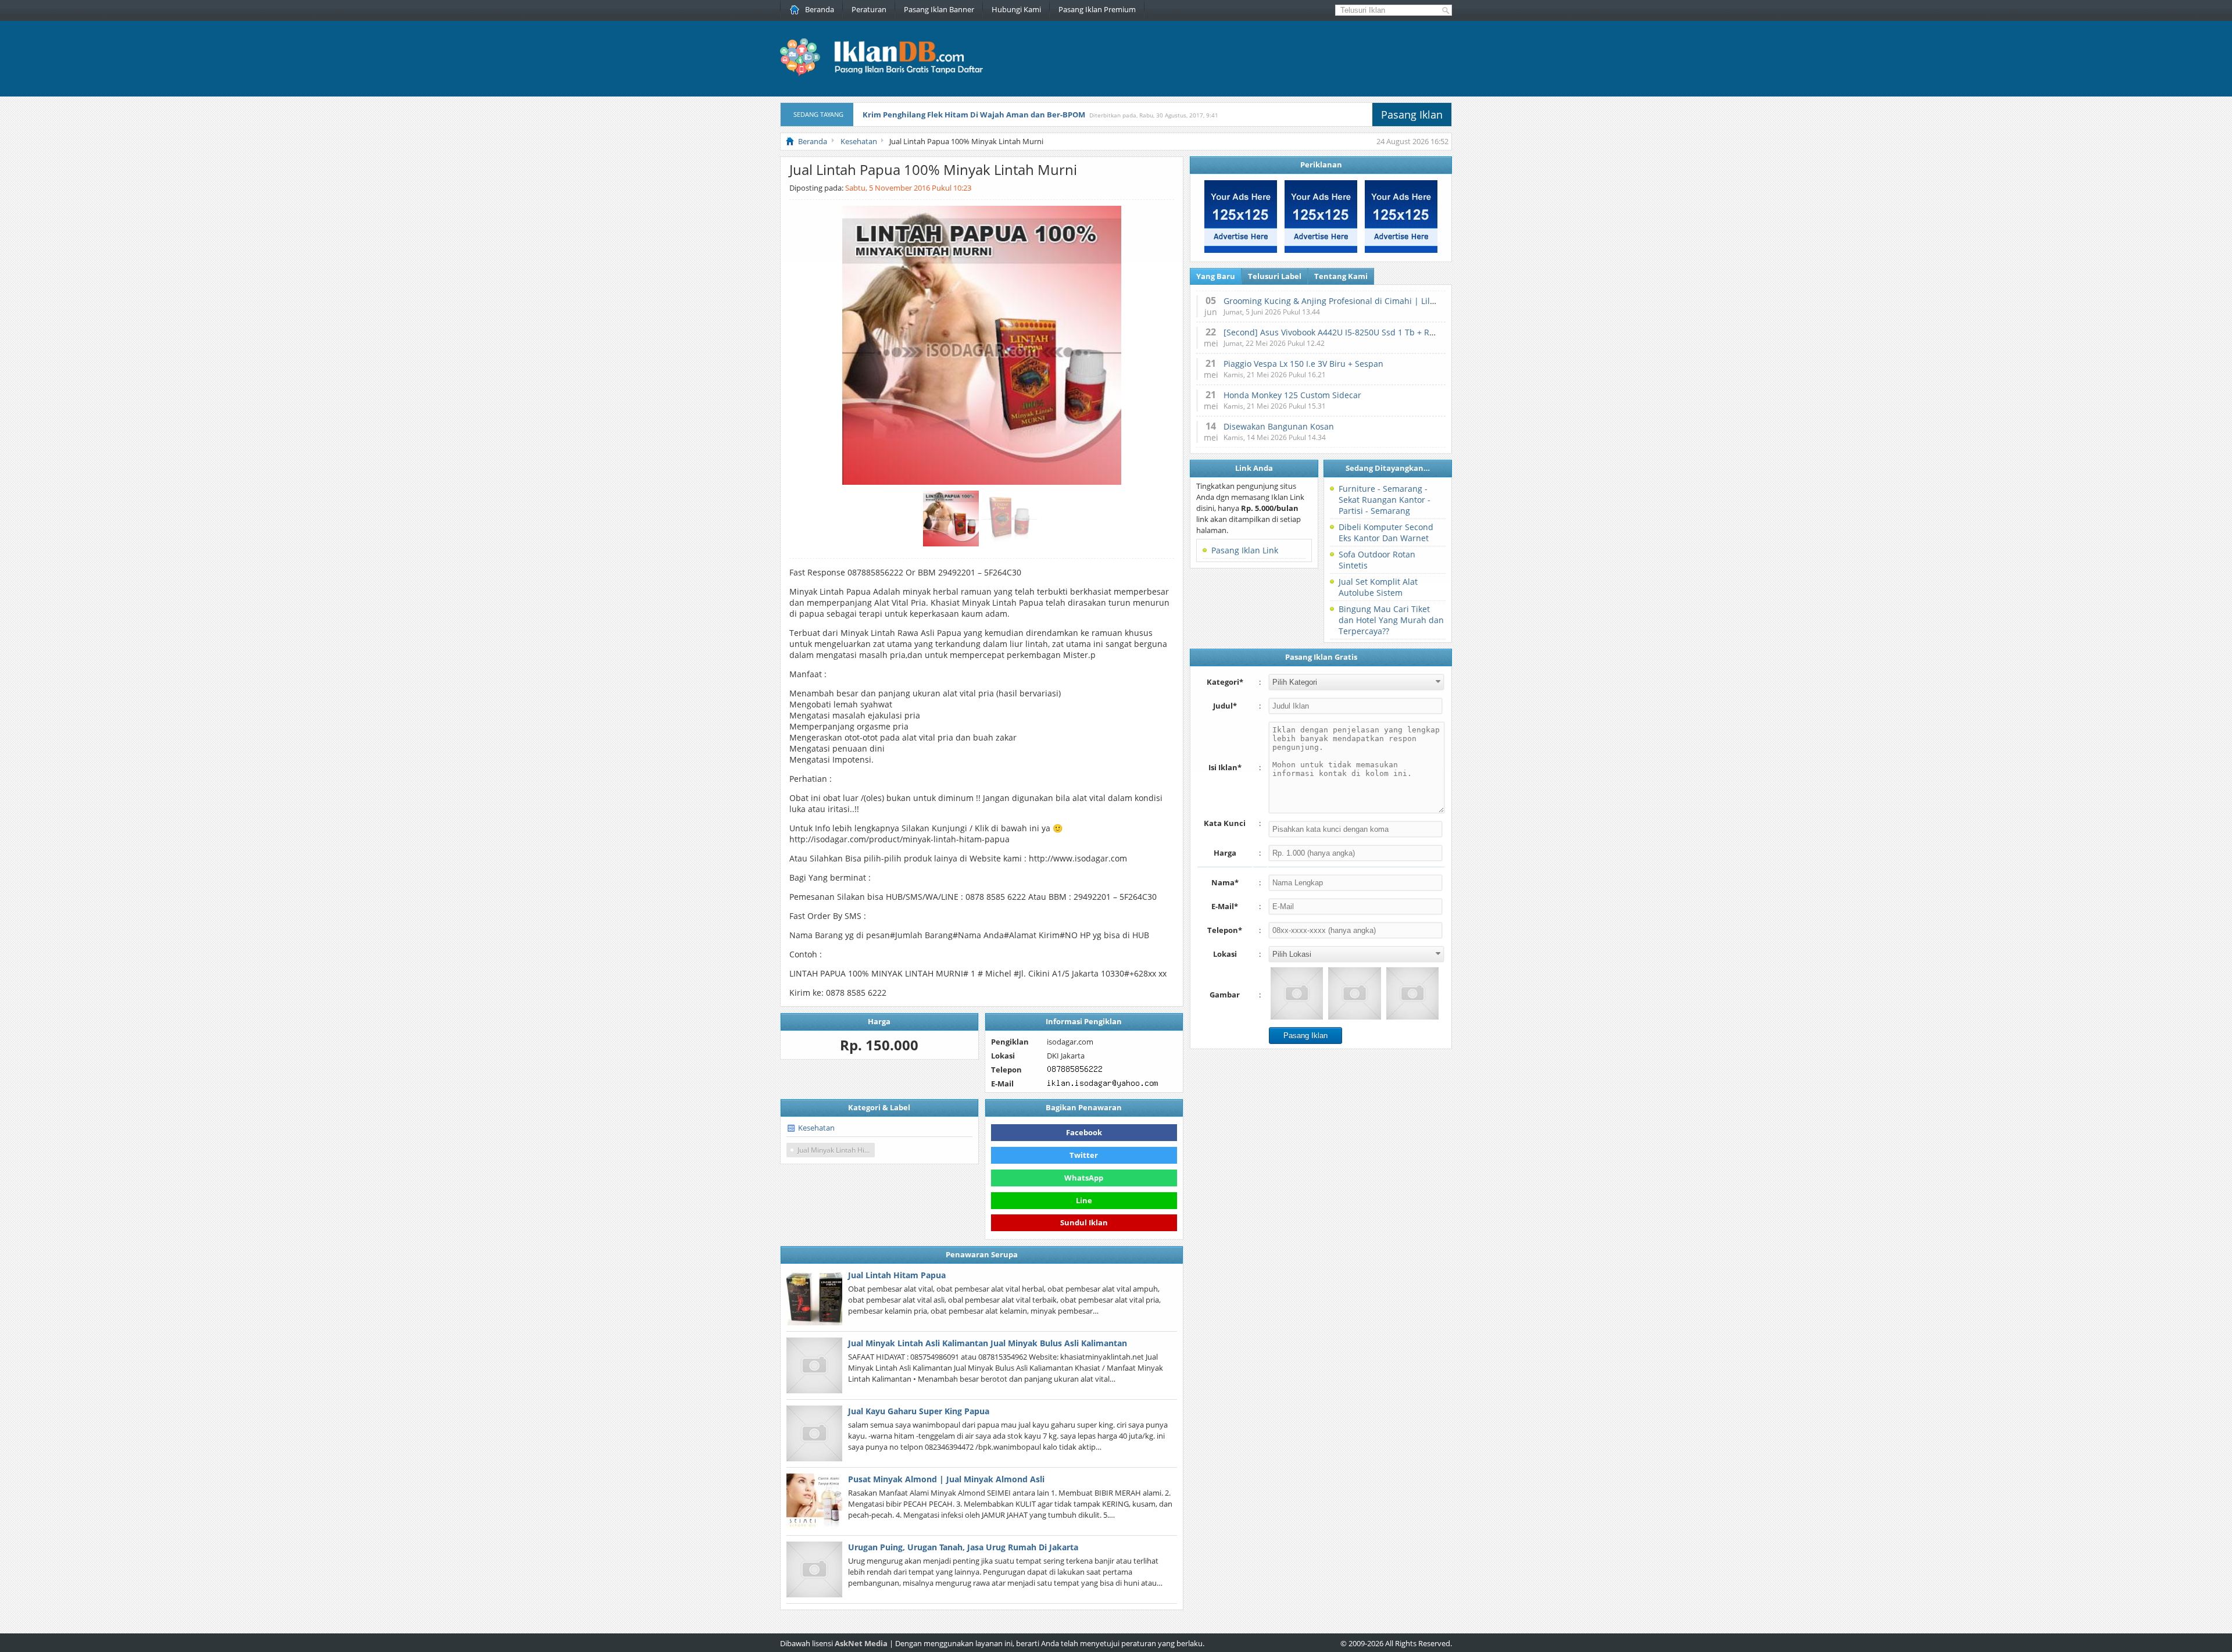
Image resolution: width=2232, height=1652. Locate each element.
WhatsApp (1084, 1178)
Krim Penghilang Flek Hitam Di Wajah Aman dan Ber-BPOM (974, 115)
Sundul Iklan (1084, 1222)
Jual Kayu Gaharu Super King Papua (919, 1411)
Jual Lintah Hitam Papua (897, 1275)
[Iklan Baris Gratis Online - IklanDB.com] (889, 74)
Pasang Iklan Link (1245, 550)
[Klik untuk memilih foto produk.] (1297, 993)
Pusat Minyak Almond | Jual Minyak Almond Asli (946, 1479)
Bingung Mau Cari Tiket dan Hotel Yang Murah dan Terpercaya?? (1391, 620)
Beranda (820, 9)
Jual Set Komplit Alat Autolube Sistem (1378, 587)
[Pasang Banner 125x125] (1241, 250)
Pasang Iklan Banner (939, 9)
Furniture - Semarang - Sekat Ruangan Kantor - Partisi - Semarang (1385, 500)
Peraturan (869, 9)
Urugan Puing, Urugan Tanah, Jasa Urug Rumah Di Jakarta (963, 1547)
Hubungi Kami (1016, 9)
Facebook (1084, 1132)
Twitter (1084, 1155)
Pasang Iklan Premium (1097, 9)
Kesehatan (816, 1128)
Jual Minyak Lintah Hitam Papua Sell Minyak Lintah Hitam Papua (836, 1150)
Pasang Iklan (1412, 115)
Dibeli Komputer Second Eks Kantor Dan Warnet (1386, 532)
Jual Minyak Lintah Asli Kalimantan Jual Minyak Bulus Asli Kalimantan (988, 1343)
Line (1084, 1200)
